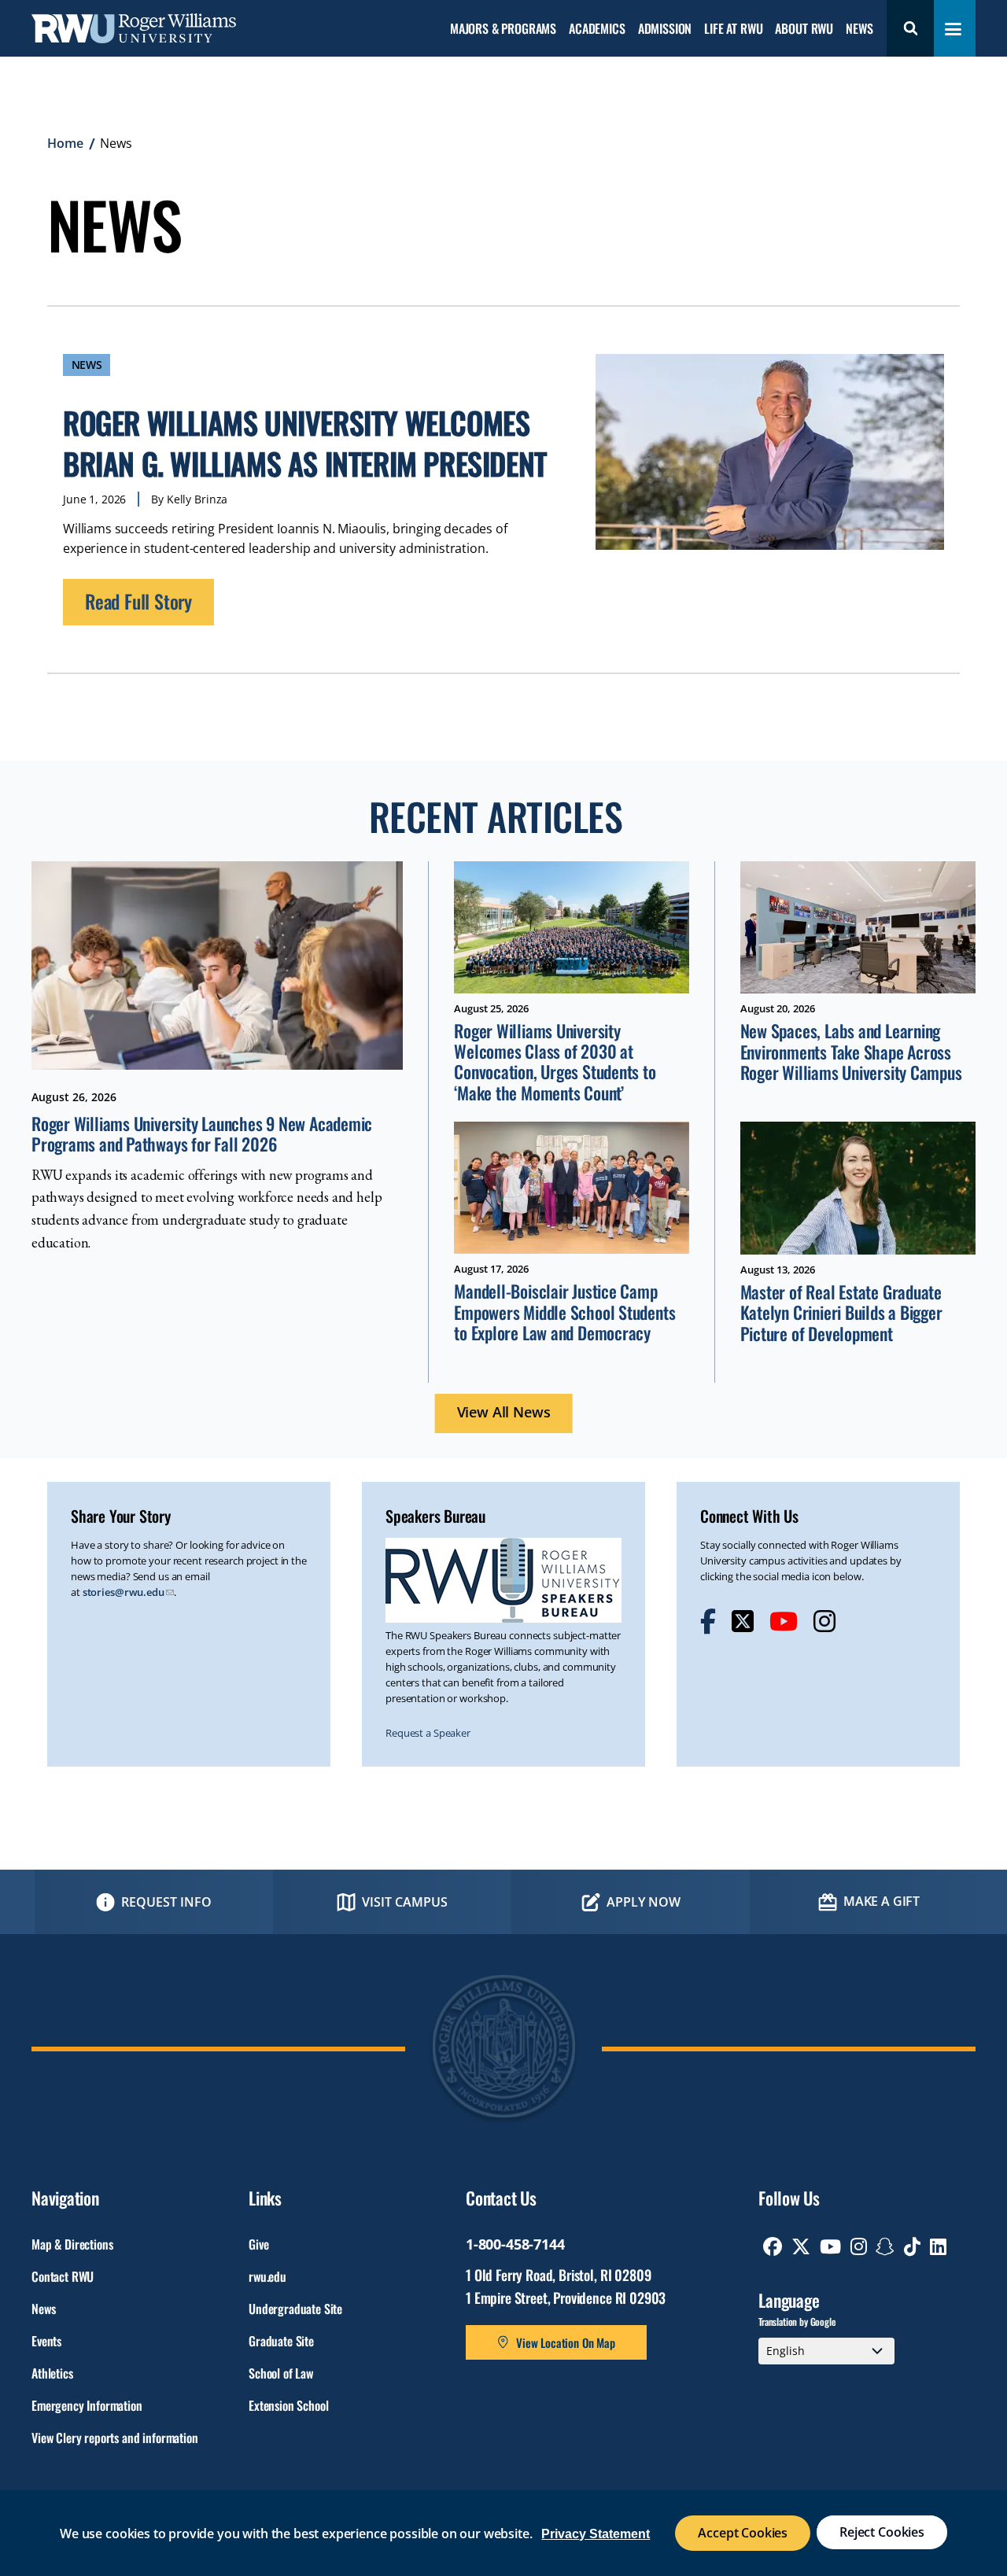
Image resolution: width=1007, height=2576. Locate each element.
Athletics (52, 2373)
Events (46, 2341)
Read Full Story (138, 601)
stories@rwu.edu (124, 1592)
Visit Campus (405, 1902)
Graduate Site (281, 2341)
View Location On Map (566, 2342)
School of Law (281, 2373)
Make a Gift (882, 1901)
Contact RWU (63, 2276)
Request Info (166, 1902)
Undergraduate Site (295, 2309)
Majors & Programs (503, 29)
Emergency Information (87, 2405)
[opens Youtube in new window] (784, 1621)
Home (65, 143)
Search (910, 28)
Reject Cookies (882, 2532)
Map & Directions (72, 2244)
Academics (597, 29)
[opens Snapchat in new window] (885, 2246)
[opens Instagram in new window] (824, 1621)
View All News (504, 1412)
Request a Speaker (428, 1733)
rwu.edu (267, 2276)
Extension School (288, 2405)
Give (258, 2244)
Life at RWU (733, 29)
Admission (665, 29)
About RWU (804, 29)
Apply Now (644, 1902)
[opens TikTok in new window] (912, 2246)
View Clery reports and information (115, 2438)
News (859, 29)
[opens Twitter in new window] (743, 1621)
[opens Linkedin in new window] (938, 2246)
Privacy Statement (596, 2534)
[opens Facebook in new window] (708, 1621)
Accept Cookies (743, 2533)
